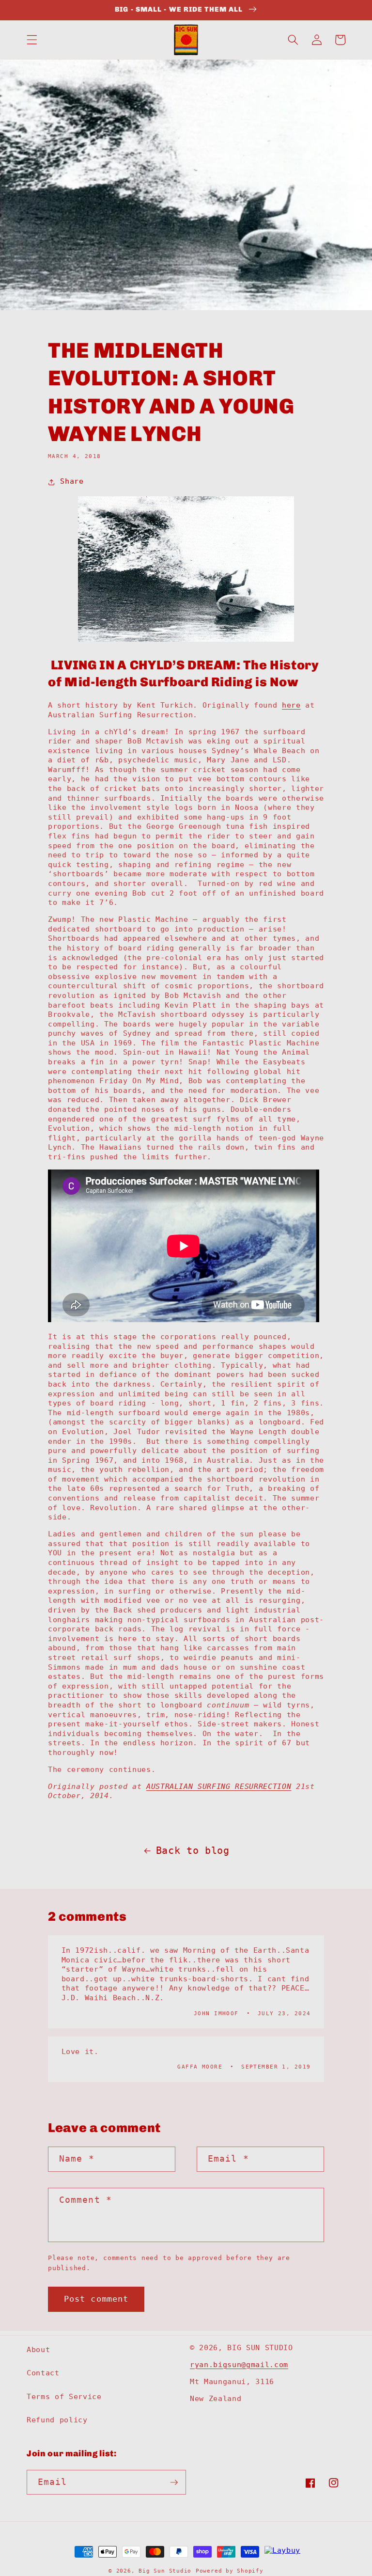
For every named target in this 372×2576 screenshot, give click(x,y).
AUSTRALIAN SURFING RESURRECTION (219, 1786)
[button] (32, 40)
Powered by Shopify (230, 2571)
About (38, 2350)
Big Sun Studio (165, 2571)
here (291, 705)
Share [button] (72, 481)
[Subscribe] (174, 2482)
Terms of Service (64, 2397)
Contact (43, 2373)
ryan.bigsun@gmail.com (239, 2365)
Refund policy (57, 2420)
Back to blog (193, 1851)
